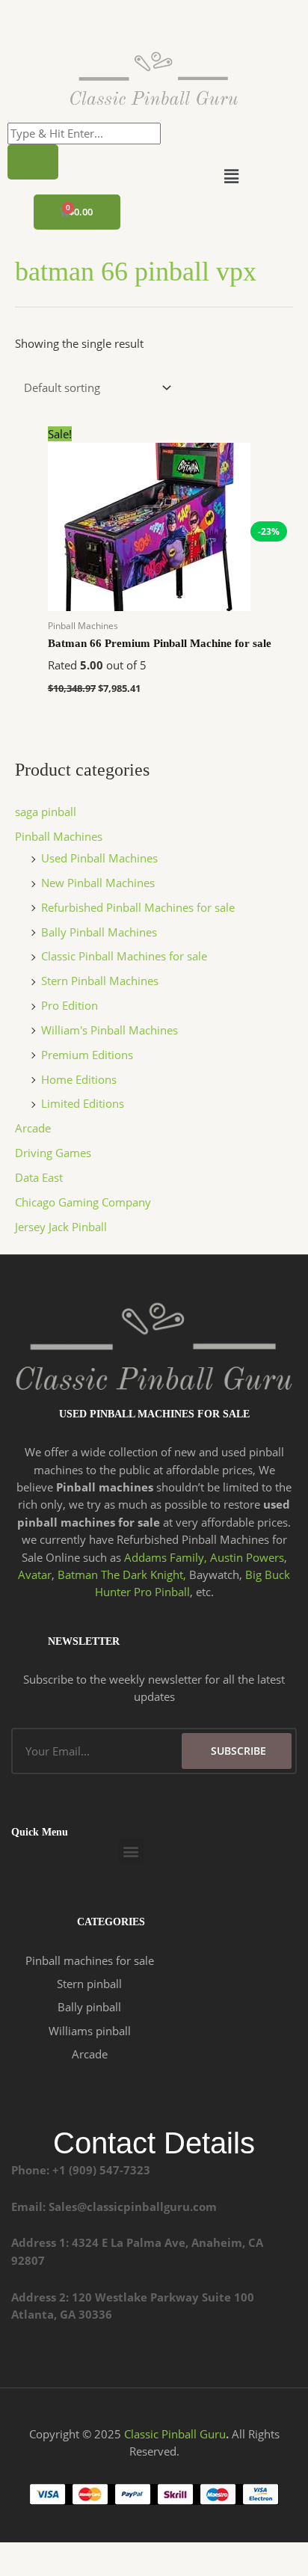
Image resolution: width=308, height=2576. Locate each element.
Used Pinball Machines (99, 858)
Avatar (35, 1574)
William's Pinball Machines (110, 1030)
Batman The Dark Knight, (122, 1574)
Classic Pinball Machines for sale (124, 956)
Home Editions (79, 1079)
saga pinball (46, 812)
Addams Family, (166, 1557)
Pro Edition (70, 1005)
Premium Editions (87, 1055)
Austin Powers (247, 1557)
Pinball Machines (59, 836)
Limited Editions (83, 1103)
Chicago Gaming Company (83, 1202)
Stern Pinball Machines (100, 981)
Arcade (33, 1128)
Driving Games (53, 1153)
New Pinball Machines (98, 883)
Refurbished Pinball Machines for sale (138, 907)
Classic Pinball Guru (175, 2434)
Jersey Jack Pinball (61, 1227)
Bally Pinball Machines (99, 932)
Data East (39, 1177)
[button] (231, 176)
